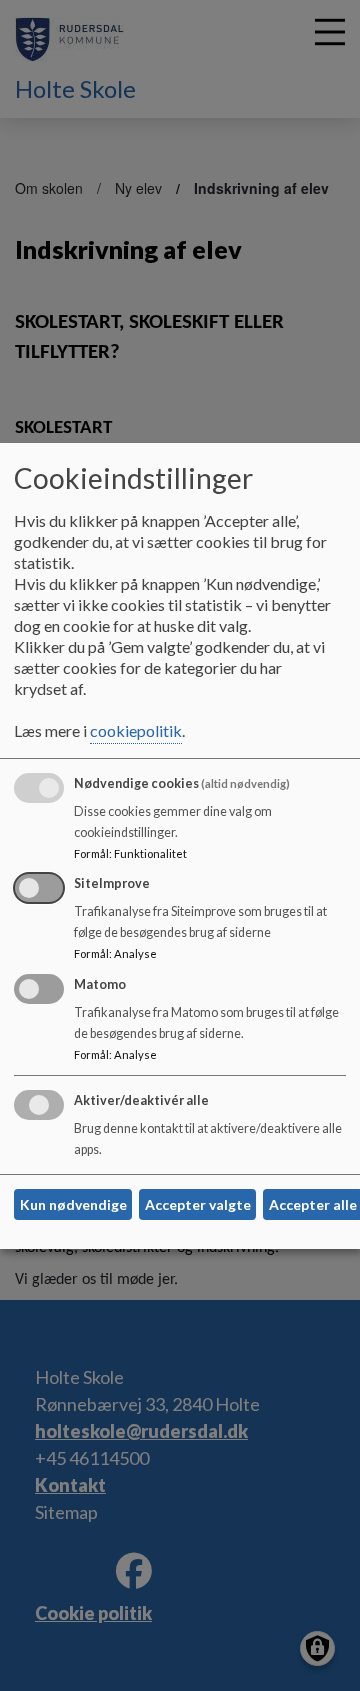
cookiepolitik (136, 730)
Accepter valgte (198, 1204)
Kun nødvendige (73, 1204)
